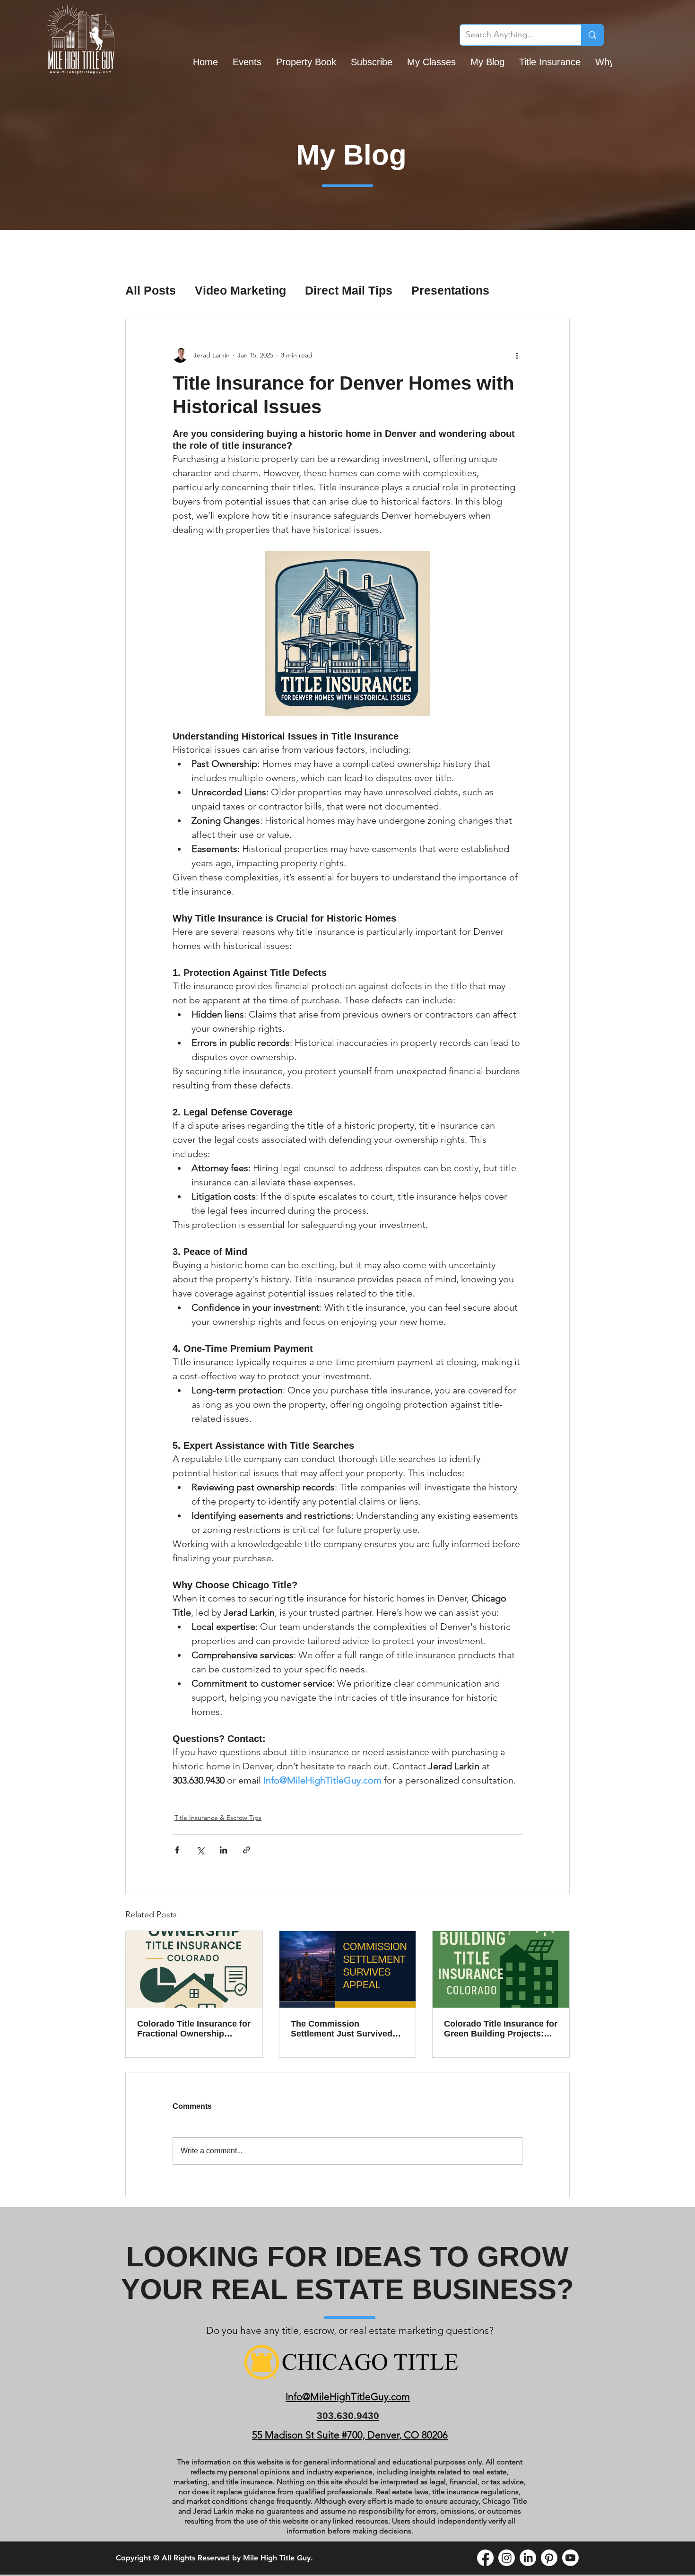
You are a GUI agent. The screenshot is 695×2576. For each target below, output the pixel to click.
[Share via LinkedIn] (223, 1850)
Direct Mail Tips (349, 290)
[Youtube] (570, 2558)
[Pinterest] (549, 2558)
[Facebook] (485, 2558)
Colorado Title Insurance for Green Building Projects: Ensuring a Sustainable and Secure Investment (501, 2029)
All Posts (151, 290)
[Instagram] (507, 2558)
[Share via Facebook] (177, 1850)
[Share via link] (247, 1850)
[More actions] (517, 355)
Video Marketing (240, 290)
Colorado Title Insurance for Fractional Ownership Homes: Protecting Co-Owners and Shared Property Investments (194, 2029)
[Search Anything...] (592, 35)
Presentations (450, 290)
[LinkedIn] (528, 2558)
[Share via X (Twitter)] (200, 1850)
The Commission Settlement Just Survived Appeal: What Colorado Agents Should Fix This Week (342, 2029)
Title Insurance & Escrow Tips (218, 1818)
